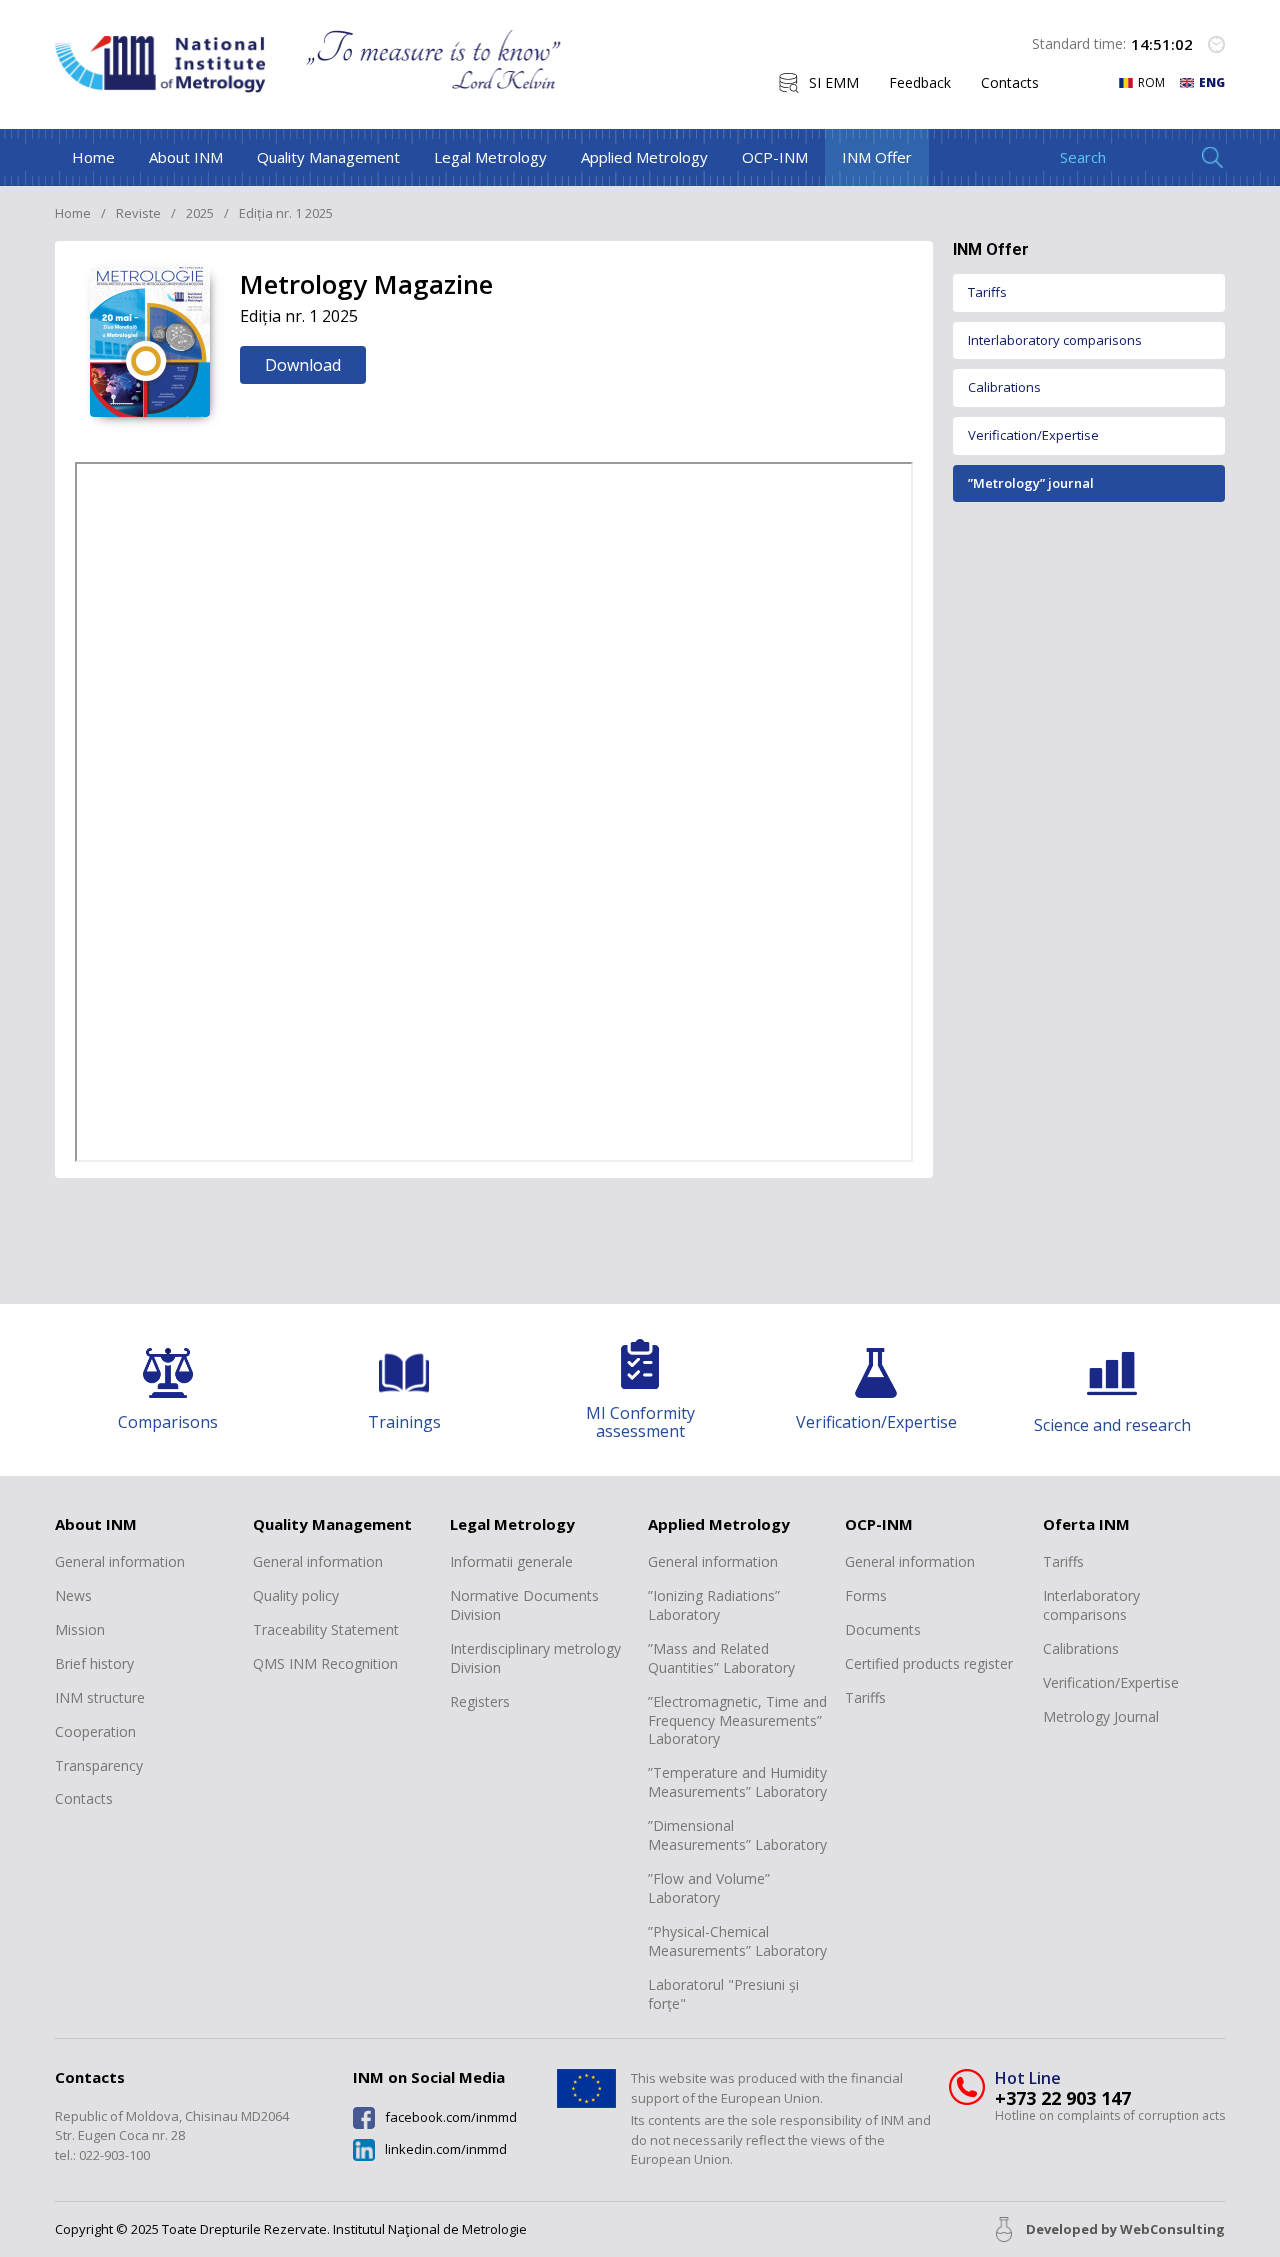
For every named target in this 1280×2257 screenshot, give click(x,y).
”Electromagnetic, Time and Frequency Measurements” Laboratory (737, 1721)
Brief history (94, 1664)
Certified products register (929, 1664)
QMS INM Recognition (325, 1664)
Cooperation (95, 1732)
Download (303, 365)
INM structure (100, 1698)
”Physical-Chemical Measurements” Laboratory (737, 1941)
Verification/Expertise (1033, 435)
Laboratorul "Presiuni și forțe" (723, 1994)
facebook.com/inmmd (451, 2117)
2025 (200, 213)
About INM (186, 157)
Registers (480, 1702)
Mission (80, 1630)
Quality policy (296, 1596)
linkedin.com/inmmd (446, 2149)
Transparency (99, 1766)
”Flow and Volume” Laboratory (709, 1888)
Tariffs (987, 292)
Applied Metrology (644, 157)
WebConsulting (1172, 2229)
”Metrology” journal (1031, 483)
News (73, 1596)
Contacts (1010, 83)
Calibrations (1004, 388)
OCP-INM (775, 157)
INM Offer (877, 157)
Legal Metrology (490, 157)
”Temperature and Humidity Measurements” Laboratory (737, 1782)
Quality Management (328, 157)
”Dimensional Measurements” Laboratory (737, 1835)
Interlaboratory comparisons (1055, 340)
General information (120, 1562)
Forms (866, 1596)
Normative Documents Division (524, 1605)
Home (93, 157)
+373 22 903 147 (1063, 2098)
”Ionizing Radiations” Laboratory (714, 1605)
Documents (883, 1630)
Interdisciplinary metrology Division (535, 1658)
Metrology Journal (1101, 1717)
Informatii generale (511, 1562)
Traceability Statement (326, 1630)
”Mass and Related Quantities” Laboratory (721, 1658)
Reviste (138, 213)
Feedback (920, 83)
